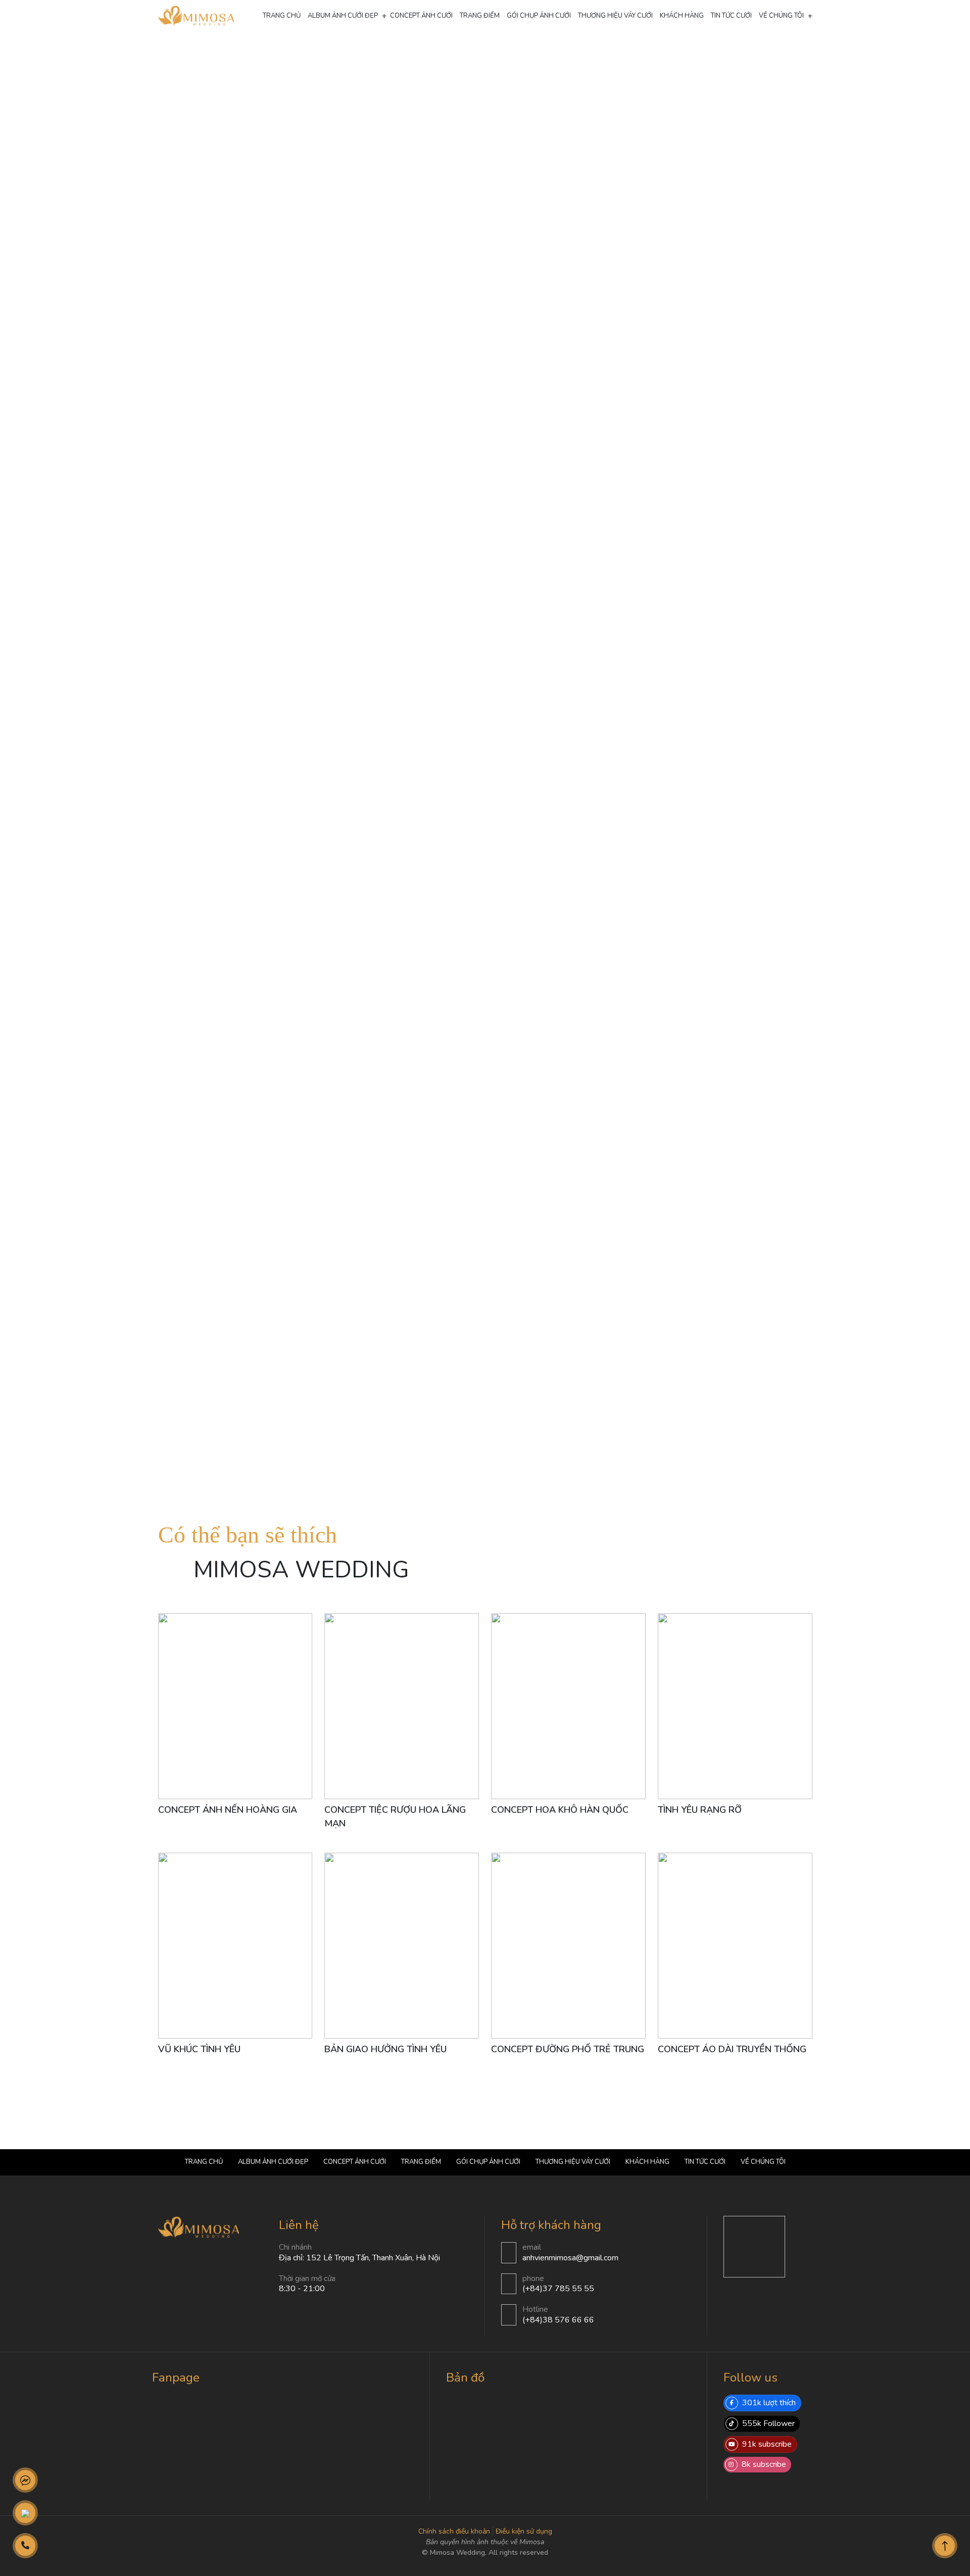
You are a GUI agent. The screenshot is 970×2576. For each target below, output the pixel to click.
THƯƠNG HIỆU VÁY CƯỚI (615, 16)
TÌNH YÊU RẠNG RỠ (700, 1810)
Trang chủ (282, 16)
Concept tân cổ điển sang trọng (392, 53)
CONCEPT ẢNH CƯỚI (421, 16)
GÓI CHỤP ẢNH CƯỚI (539, 16)
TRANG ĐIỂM (480, 16)
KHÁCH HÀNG (682, 16)
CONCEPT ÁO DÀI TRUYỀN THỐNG (732, 2049)
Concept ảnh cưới (333, 53)
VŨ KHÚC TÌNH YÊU (199, 2049)
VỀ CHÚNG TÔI (781, 16)
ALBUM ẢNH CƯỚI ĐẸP (343, 16)
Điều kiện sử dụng (524, 2531)
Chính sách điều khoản (454, 2531)
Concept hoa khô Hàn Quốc (560, 1810)
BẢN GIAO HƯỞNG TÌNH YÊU (385, 2049)
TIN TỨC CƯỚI (731, 16)
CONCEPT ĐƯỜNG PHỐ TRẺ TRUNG (568, 2049)
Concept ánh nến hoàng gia (228, 1810)
